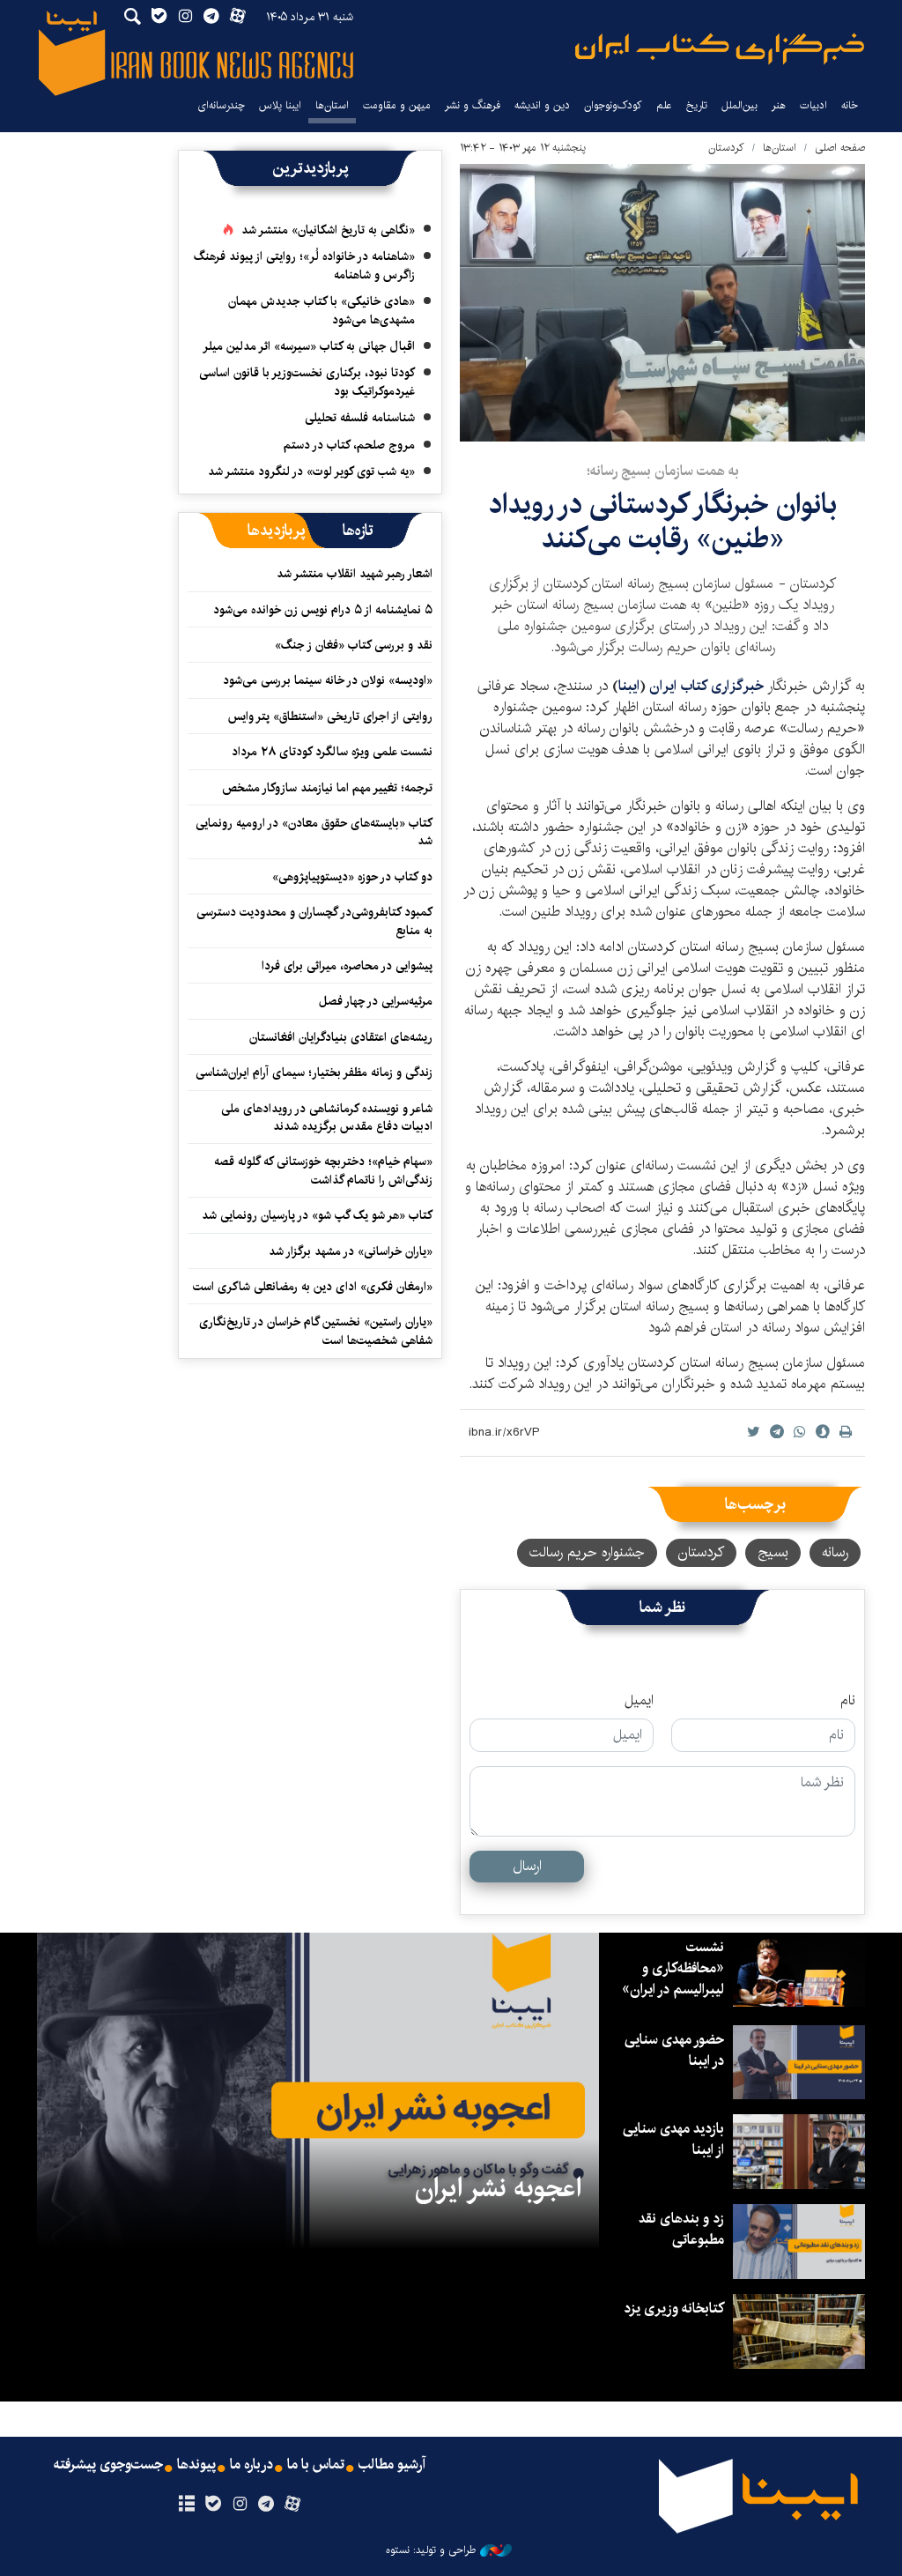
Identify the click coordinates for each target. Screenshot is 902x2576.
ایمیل (639, 1701)
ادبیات (813, 105)
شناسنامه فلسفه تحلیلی (360, 418)
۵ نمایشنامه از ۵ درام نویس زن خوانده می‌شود (321, 610)
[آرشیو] (186, 2505)
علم (664, 105)
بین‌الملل (739, 105)
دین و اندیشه (542, 105)
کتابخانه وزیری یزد (674, 2309)
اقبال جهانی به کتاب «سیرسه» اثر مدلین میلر (309, 346)
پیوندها (196, 2465)
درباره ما (251, 2465)
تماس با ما (316, 2465)
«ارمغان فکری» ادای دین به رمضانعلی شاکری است (313, 1287)
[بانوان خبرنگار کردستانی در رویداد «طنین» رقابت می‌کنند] (662, 303)
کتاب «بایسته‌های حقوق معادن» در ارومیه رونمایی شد (314, 832)
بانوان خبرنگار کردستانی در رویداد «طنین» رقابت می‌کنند (662, 521)
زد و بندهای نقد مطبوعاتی (681, 2229)
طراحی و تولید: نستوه (431, 2550)
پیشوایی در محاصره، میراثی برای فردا (347, 966)
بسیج (773, 1552)
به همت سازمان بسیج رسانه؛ (663, 471)
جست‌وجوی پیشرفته (108, 2465)
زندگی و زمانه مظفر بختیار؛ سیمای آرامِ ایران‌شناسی (314, 1073)
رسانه (835, 1552)
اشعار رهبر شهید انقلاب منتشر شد (355, 574)
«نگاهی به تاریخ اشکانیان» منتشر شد (328, 230)
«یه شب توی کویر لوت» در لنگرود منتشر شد (311, 471)
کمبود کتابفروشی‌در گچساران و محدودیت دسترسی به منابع (314, 921)
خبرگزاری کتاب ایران (706, 686)
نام (848, 1701)
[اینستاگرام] (239, 2505)
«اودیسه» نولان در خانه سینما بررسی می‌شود (328, 680)
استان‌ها (332, 105)
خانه (850, 105)
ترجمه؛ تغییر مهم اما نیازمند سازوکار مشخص (327, 788)
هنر (779, 105)
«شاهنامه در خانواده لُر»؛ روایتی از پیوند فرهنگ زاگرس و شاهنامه (304, 265)
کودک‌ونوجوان (613, 105)
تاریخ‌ (697, 105)
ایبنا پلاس (280, 105)
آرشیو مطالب (392, 2465)
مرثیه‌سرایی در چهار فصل (376, 1001)
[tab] (358, 531)
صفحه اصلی (840, 148)
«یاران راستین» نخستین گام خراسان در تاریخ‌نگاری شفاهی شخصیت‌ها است (316, 1331)
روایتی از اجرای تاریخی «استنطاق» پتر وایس (330, 716)
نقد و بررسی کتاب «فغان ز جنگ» (354, 645)
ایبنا (720, 49)
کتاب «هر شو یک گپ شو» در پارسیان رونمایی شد (317, 1215)
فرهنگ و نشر (473, 105)
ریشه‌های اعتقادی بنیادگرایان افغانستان (341, 1037)
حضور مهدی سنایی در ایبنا (674, 2050)
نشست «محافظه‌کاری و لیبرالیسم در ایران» (673, 1968)
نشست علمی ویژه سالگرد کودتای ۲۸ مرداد (332, 752)
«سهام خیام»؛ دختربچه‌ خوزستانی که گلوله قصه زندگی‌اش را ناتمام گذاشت (323, 1170)
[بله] (213, 2505)
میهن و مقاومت (397, 105)
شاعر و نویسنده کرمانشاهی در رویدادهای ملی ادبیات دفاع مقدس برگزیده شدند (327, 1117)
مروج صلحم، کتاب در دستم (349, 445)
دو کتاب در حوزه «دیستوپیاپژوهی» (352, 877)
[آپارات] (293, 2505)
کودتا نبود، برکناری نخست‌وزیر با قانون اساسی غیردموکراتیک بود (307, 382)
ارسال (527, 1866)
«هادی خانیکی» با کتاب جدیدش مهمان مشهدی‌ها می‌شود (322, 310)
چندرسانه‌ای (221, 105)
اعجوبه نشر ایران (498, 2188)
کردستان (726, 148)
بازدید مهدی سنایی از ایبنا (673, 2139)
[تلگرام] (266, 2505)
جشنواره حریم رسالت (587, 1552)
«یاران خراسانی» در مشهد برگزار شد (351, 1251)
